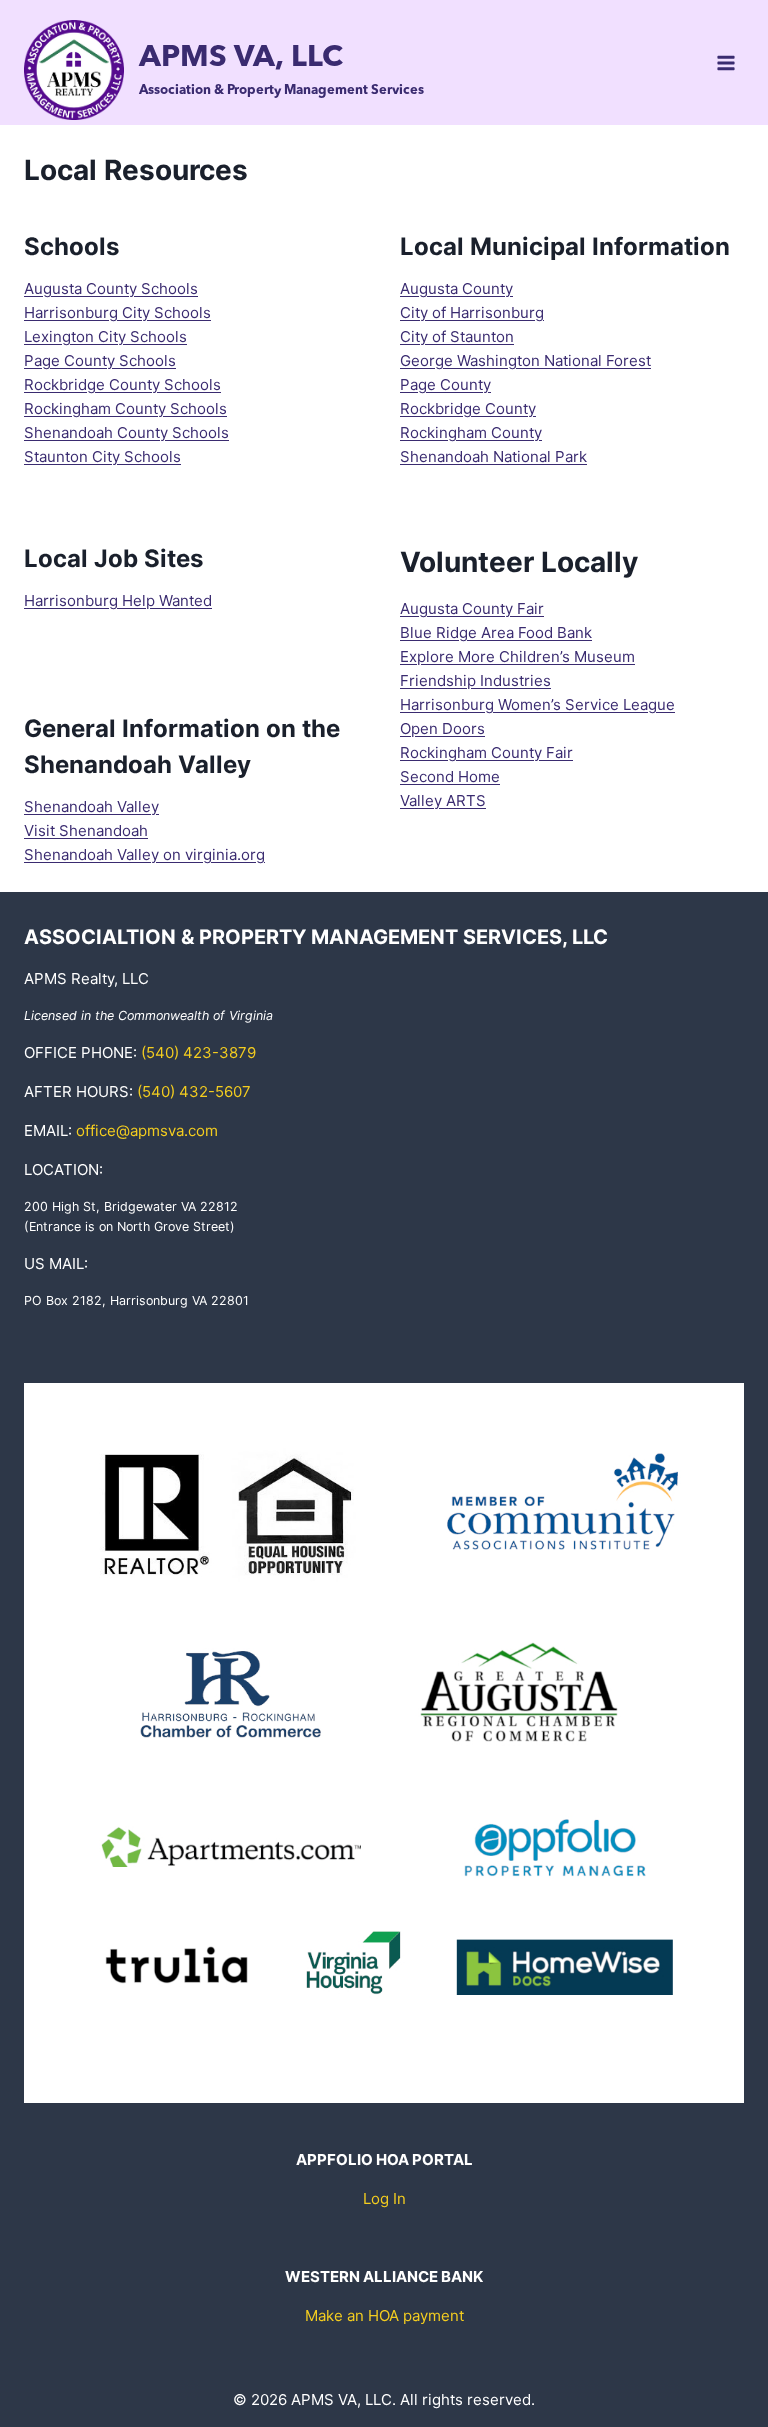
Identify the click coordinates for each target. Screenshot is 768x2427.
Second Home (450, 776)
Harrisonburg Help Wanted (118, 600)
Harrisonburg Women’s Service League (537, 704)
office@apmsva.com (147, 1130)
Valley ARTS (443, 800)
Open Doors (442, 728)
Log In (384, 2198)
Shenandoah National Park (493, 456)
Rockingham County (471, 432)
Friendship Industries (475, 680)
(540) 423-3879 (198, 1052)
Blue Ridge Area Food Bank (496, 632)
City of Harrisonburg (472, 312)
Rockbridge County (468, 408)
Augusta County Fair (472, 608)
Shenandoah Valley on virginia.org (144, 854)
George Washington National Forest (525, 360)
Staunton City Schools (102, 456)
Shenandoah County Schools (126, 432)
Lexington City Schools (105, 336)
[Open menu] (725, 62)
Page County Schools (100, 360)
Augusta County (456, 288)
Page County (445, 384)
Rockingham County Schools (125, 408)
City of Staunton (457, 336)
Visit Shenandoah (86, 830)
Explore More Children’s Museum (517, 656)
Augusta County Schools (111, 288)
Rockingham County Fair (486, 752)
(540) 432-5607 (194, 1091)
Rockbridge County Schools (122, 384)
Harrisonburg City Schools (117, 312)
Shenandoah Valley (91, 806)
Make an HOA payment (384, 2315)
